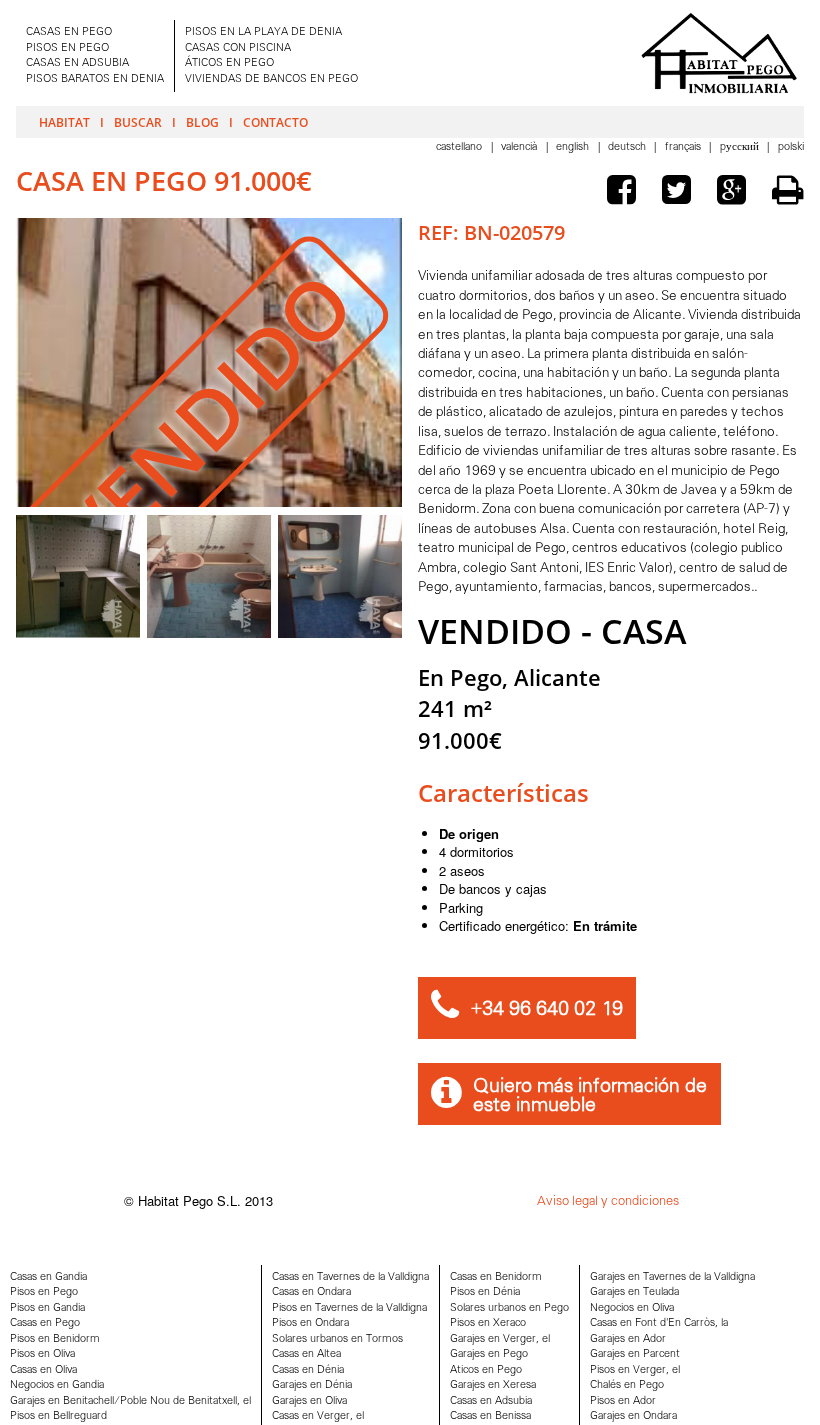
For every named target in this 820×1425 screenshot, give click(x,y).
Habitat (64, 122)
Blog (202, 122)
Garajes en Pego (489, 1354)
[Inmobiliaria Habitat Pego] (719, 53)
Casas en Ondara (311, 1292)
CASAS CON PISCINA (238, 48)
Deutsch (628, 147)
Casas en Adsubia (491, 1401)
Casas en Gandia (48, 1277)
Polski (791, 147)
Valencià (520, 147)
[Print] (788, 190)
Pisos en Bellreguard (58, 1416)
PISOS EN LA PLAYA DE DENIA (263, 32)
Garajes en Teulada (634, 1292)
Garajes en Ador (628, 1339)
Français (684, 147)
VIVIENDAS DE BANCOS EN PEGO (271, 79)
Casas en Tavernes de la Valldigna (350, 1277)
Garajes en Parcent (635, 1354)
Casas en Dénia (308, 1370)
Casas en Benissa (490, 1416)
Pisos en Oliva (42, 1354)
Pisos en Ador (623, 1401)
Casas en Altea (306, 1354)
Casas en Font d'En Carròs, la (659, 1323)
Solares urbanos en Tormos (337, 1339)
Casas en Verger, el (318, 1416)
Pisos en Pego (44, 1292)
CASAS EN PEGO (69, 32)
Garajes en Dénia (312, 1385)
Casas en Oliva (43, 1370)
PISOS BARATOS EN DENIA (95, 79)
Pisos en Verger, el (635, 1370)
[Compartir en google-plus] (736, 193)
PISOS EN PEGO (67, 48)
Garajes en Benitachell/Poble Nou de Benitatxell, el (130, 1401)
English (574, 147)
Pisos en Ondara (310, 1323)
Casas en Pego (45, 1323)
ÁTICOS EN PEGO (229, 63)
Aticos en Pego (486, 1370)
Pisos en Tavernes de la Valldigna (349, 1308)
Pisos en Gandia (47, 1308)
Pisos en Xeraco (488, 1323)
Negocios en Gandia (57, 1385)
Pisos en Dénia (485, 1292)
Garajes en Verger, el (500, 1339)
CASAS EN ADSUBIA (77, 63)
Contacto (275, 122)
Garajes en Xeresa (493, 1385)
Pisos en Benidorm (55, 1339)
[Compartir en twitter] (681, 193)
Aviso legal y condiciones (608, 1201)
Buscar (138, 122)
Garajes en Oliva (309, 1401)
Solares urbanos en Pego (509, 1308)
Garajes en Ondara (633, 1416)
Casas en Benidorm (496, 1277)
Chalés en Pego (627, 1385)
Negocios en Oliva (632, 1308)
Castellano (460, 147)
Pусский (741, 147)
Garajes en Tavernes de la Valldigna (672, 1277)
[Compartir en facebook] (626, 193)
